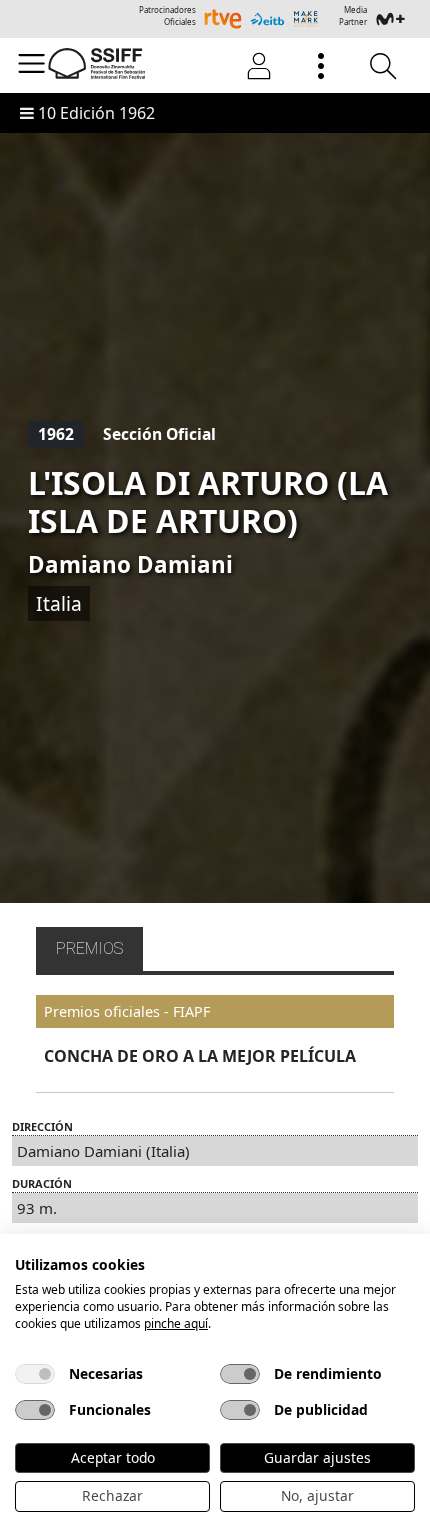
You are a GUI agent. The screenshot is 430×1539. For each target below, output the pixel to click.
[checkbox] (35, 1374)
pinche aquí (176, 1323)
